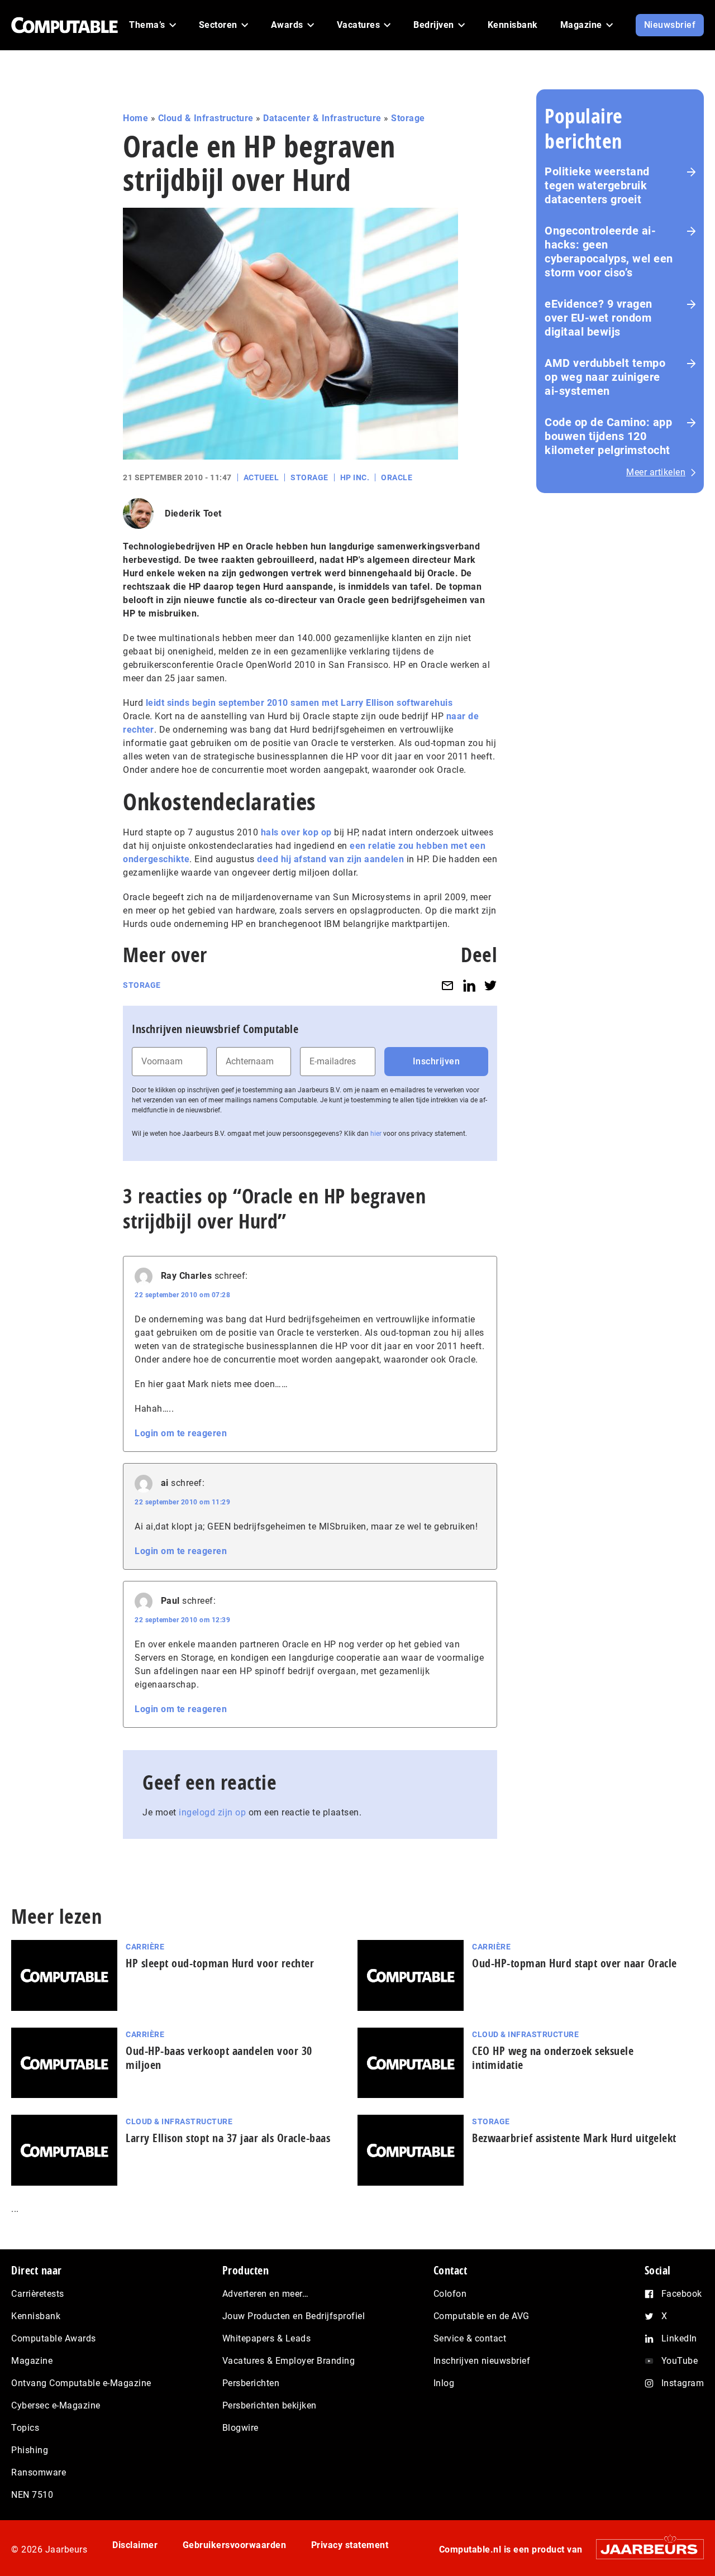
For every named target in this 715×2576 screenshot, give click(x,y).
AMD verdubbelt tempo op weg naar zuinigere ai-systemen (605, 377)
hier (376, 1134)
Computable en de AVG (482, 2316)
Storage (408, 118)
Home (135, 118)
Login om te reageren (181, 1433)
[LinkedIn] (469, 985)
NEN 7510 (32, 2495)
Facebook (682, 2294)
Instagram (683, 2383)
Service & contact (470, 2338)
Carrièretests (38, 2294)
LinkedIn (679, 2338)
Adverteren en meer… (266, 2294)
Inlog (444, 2383)
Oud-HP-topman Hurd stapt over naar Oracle (575, 1963)
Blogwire (240, 2428)
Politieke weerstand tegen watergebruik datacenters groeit (597, 185)
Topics (25, 2428)
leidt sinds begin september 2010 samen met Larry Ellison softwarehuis (299, 703)
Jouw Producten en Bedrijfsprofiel (294, 2316)
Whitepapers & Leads (267, 2338)
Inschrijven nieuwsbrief (482, 2361)
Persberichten (251, 2383)
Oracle (397, 477)
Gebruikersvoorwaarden (235, 2545)
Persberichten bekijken (270, 2405)
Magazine (32, 2361)
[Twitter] (490, 985)
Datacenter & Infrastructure (322, 118)
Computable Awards (54, 2338)
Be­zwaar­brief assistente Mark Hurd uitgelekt (574, 2138)
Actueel (261, 477)
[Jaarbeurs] (644, 2549)
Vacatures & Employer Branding (289, 2361)
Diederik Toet (193, 513)
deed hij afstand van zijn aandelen (330, 859)
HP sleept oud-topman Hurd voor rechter (220, 1963)
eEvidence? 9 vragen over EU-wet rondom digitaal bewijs (599, 318)
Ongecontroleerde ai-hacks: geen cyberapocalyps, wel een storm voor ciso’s (609, 252)
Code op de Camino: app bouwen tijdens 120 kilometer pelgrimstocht (608, 436)
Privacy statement (350, 2545)
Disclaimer (135, 2545)
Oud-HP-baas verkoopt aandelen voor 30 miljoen (219, 2058)
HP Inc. (355, 477)
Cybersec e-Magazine (56, 2405)
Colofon (450, 2294)
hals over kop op (296, 832)
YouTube (680, 2361)
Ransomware (39, 2472)
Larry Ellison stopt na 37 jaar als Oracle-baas (228, 2138)
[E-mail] (447, 985)
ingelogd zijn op (212, 1812)
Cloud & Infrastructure (206, 118)
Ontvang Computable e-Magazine (81, 2383)
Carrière (145, 1947)
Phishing (30, 2450)
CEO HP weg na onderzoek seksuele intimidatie (553, 2058)
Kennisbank (36, 2316)
